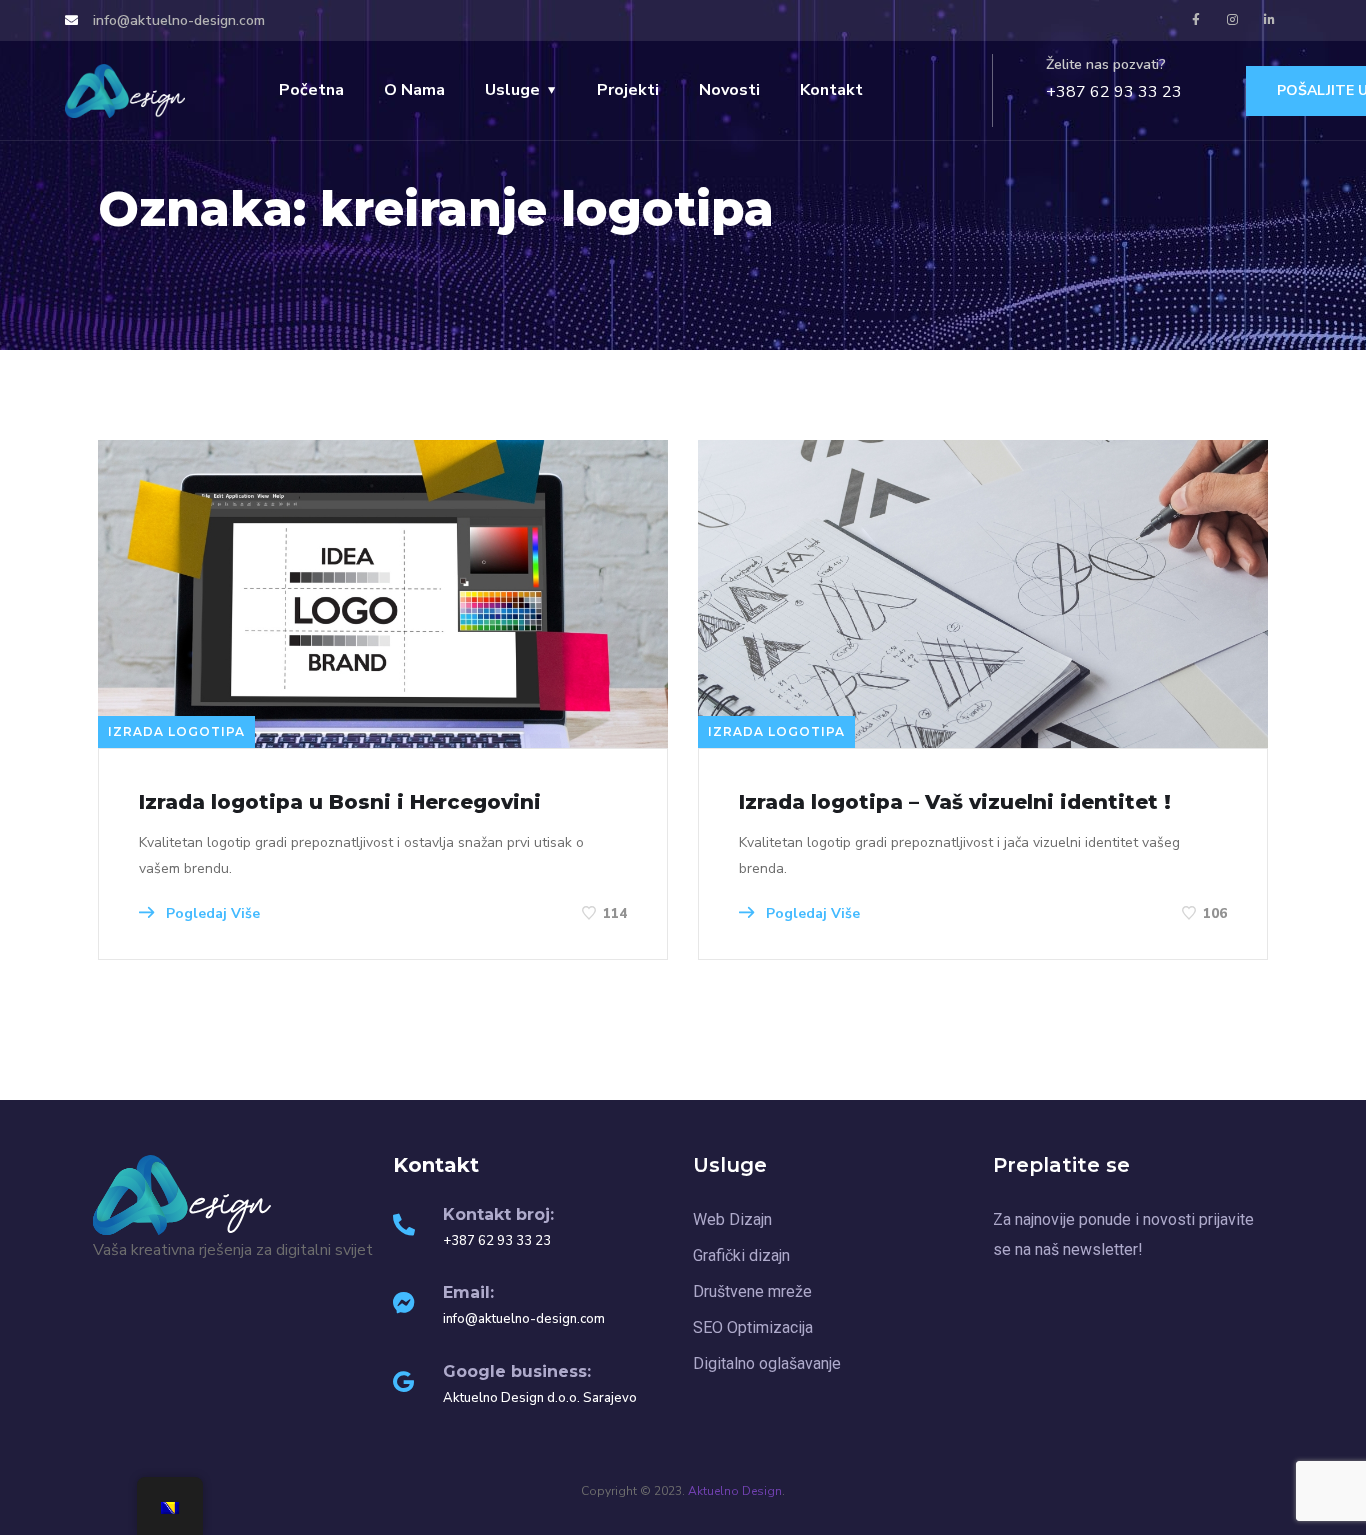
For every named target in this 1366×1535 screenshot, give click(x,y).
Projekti (628, 90)
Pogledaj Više (211, 913)
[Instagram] (1233, 20)
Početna (311, 90)
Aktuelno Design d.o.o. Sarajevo (540, 1398)
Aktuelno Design (735, 1491)
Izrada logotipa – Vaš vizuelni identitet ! (955, 802)
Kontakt (831, 90)
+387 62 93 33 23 (1114, 92)
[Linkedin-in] (1270, 20)
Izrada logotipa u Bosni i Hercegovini (340, 802)
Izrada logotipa (176, 731)
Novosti (729, 90)
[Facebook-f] (1196, 20)
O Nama (414, 90)
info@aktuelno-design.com (524, 1319)
